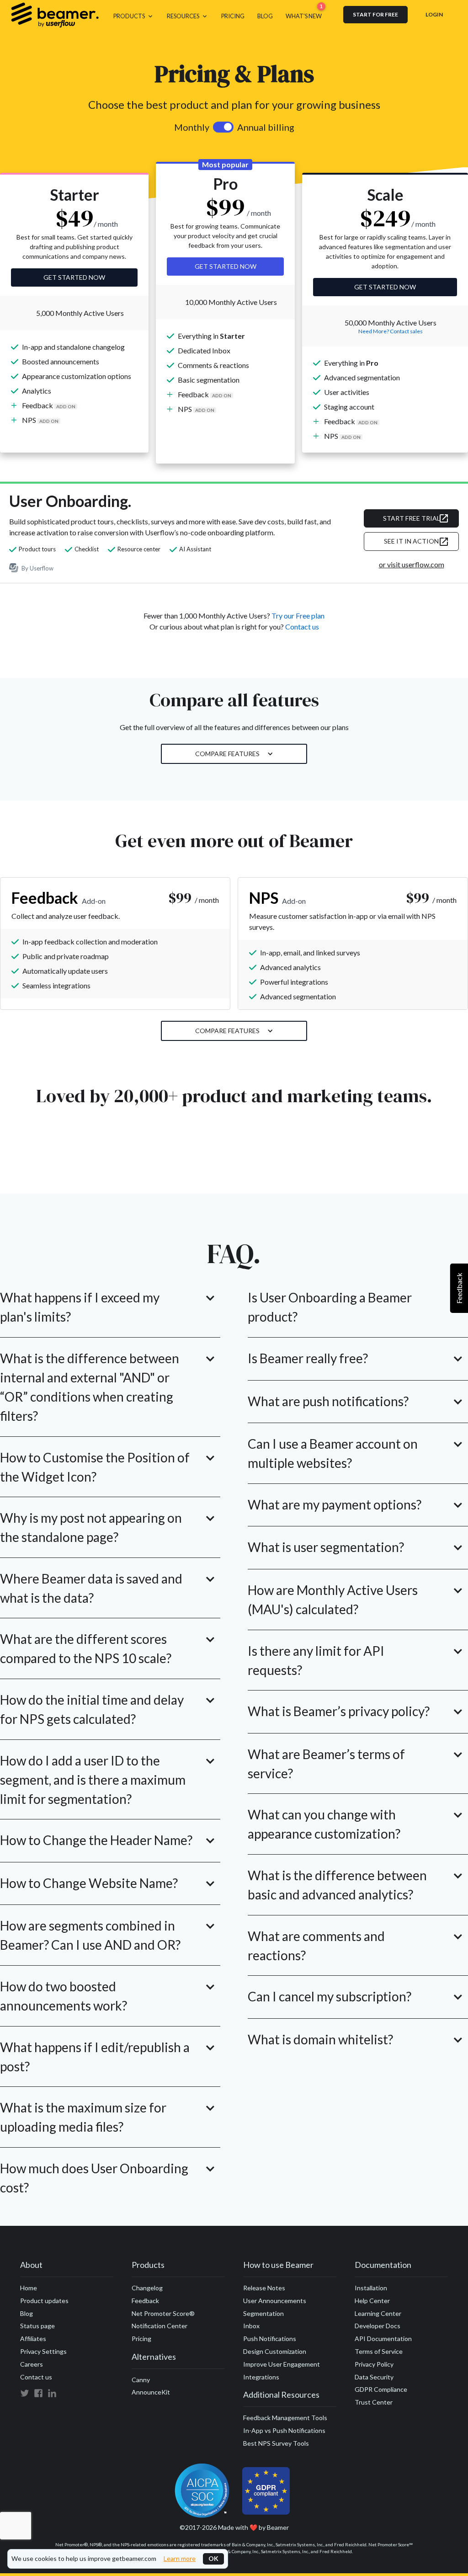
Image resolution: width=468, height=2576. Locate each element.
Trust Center (374, 2402)
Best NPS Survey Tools (276, 2443)
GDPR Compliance (381, 2389)
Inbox (251, 2326)
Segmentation (263, 2313)
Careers (32, 2364)
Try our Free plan (298, 616)
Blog (27, 2313)
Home (29, 2288)
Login (434, 14)
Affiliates (33, 2339)
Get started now (74, 277)
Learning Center (378, 2313)
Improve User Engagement (282, 2364)
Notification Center (160, 2326)
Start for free (375, 14)
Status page (37, 2326)
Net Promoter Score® (163, 2313)
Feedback (145, 2301)
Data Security (374, 2377)
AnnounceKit (151, 2392)
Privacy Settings (43, 2351)
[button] (134, 15)
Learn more (180, 2559)
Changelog (147, 2288)
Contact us (302, 627)
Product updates (44, 2301)
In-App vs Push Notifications (284, 2430)
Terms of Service (379, 2351)
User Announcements (275, 2301)
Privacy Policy (374, 2364)
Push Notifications (270, 2339)
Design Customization (275, 2351)
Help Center (372, 2301)
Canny (141, 2380)
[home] (55, 15)
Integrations (261, 2377)
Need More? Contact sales (391, 331)
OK (213, 2558)
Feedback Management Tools (285, 2418)
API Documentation (383, 2339)
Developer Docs (378, 2326)
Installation (371, 2288)
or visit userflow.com (412, 564)
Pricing (141, 2339)
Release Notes (264, 2288)
